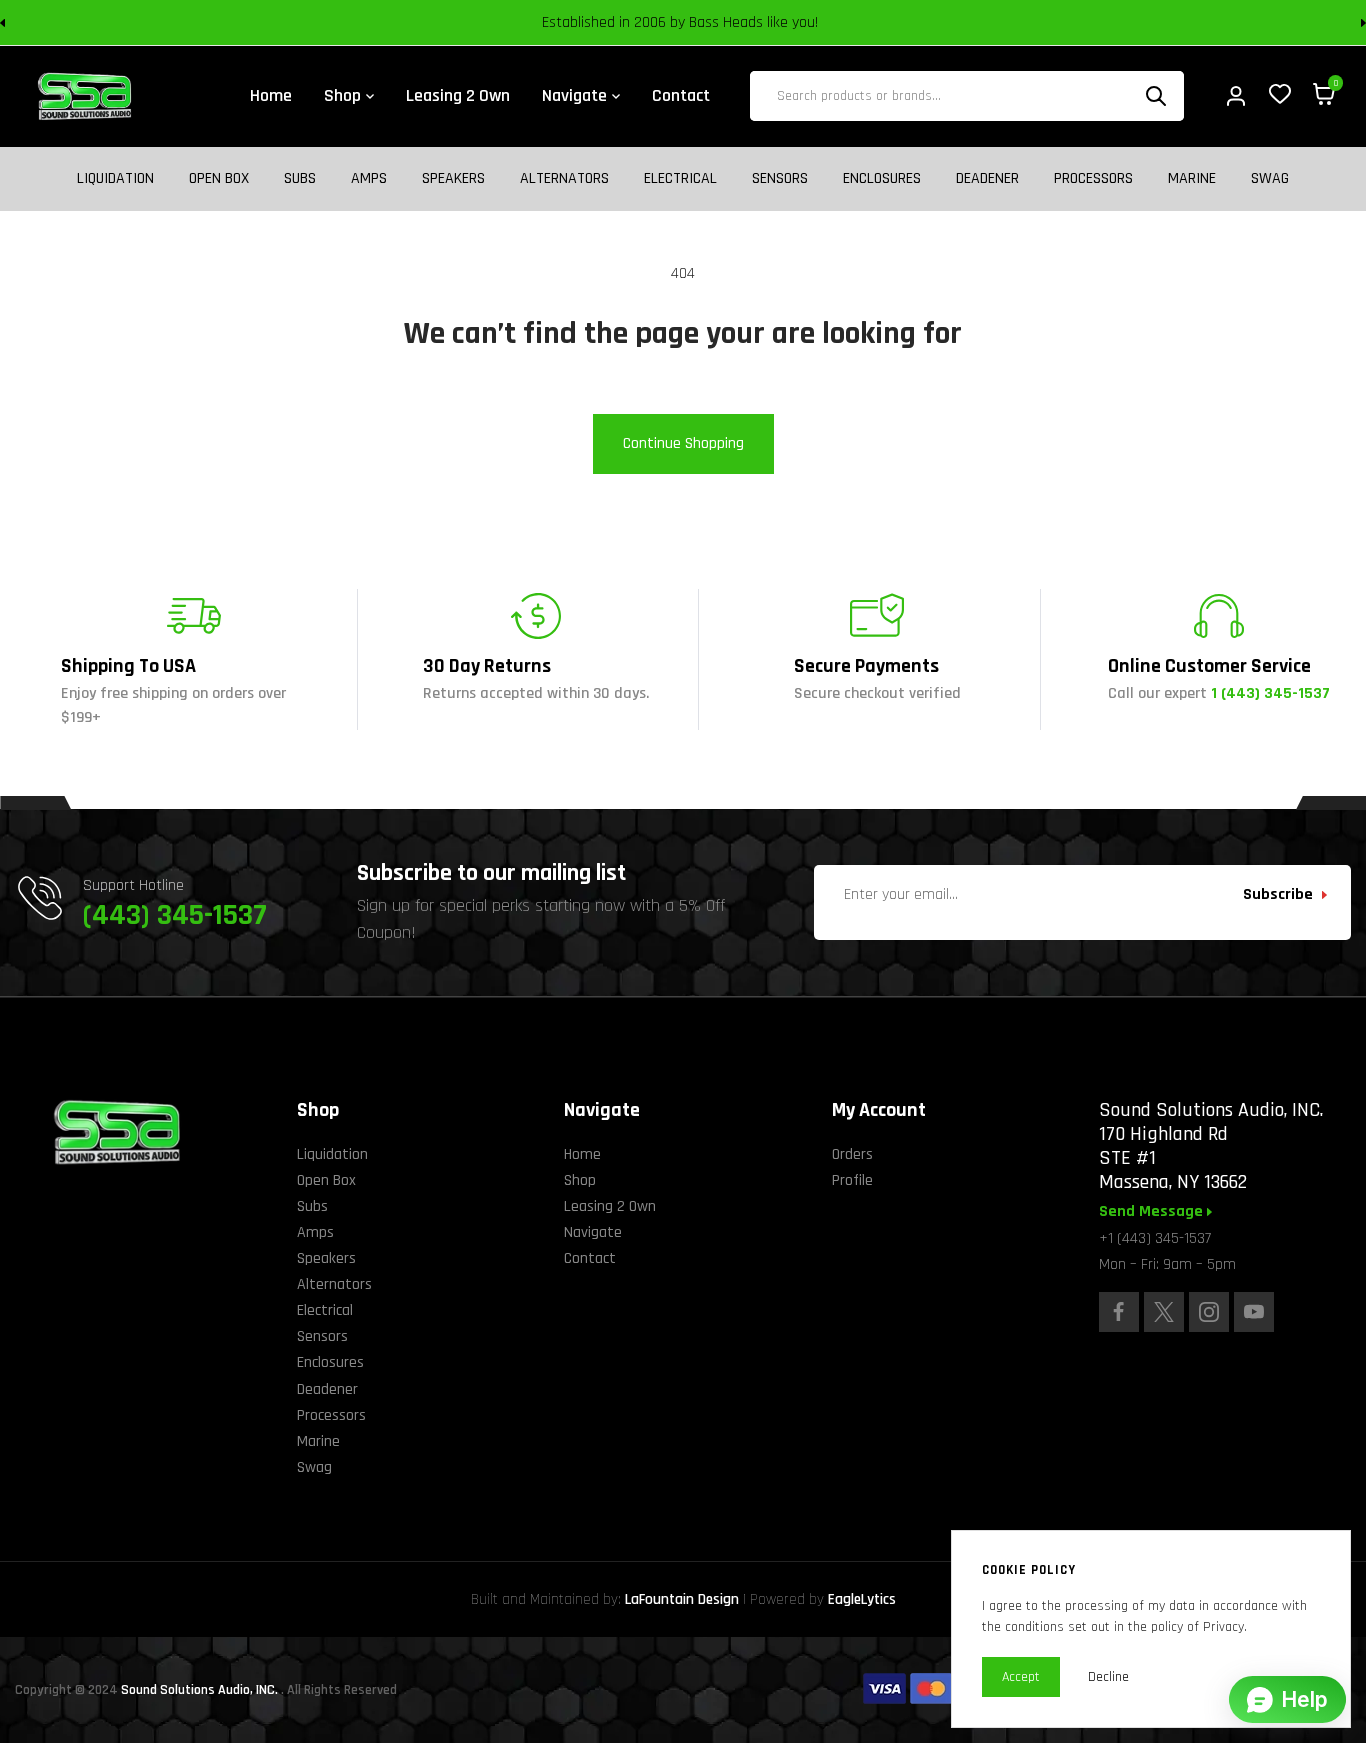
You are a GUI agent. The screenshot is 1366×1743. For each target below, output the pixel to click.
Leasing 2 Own (610, 1206)
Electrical (680, 179)
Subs (300, 179)
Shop (580, 1180)
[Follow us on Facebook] (1119, 1312)
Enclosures (882, 179)
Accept (1021, 1677)
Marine (1192, 179)
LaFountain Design (682, 1599)
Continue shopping (683, 443)
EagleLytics (862, 1599)
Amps (369, 179)
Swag (1270, 179)
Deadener (987, 179)
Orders (852, 1154)
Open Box (219, 179)
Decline (1108, 1677)
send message (1153, 1212)
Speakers (453, 179)
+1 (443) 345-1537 (1155, 1238)
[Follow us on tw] (1164, 1312)
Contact (590, 1258)
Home (582, 1154)
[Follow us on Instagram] (1209, 1312)
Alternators (564, 179)
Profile (852, 1180)
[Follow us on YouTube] (1254, 1312)
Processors (1093, 179)
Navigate (593, 1232)
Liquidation (115, 179)
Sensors (780, 179)
